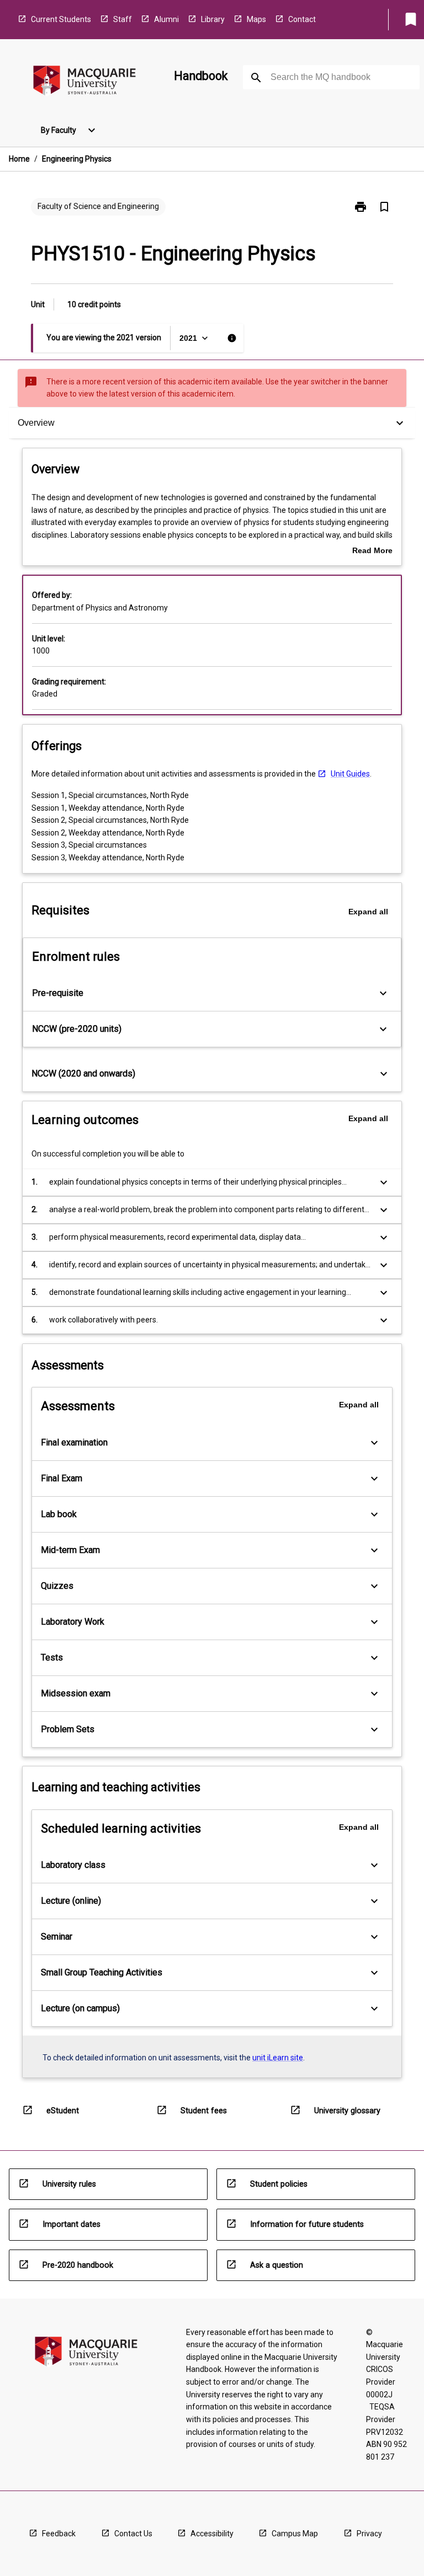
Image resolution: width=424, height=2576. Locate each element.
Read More (372, 551)
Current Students (61, 19)
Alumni (166, 19)
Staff (123, 19)
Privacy (369, 2534)
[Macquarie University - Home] (84, 82)
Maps (256, 19)
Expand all (368, 912)
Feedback (59, 2534)
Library (213, 19)
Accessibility (212, 2534)
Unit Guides (350, 774)
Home (19, 159)
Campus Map (295, 2534)
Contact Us (133, 2534)
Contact (302, 19)
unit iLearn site (278, 2058)
